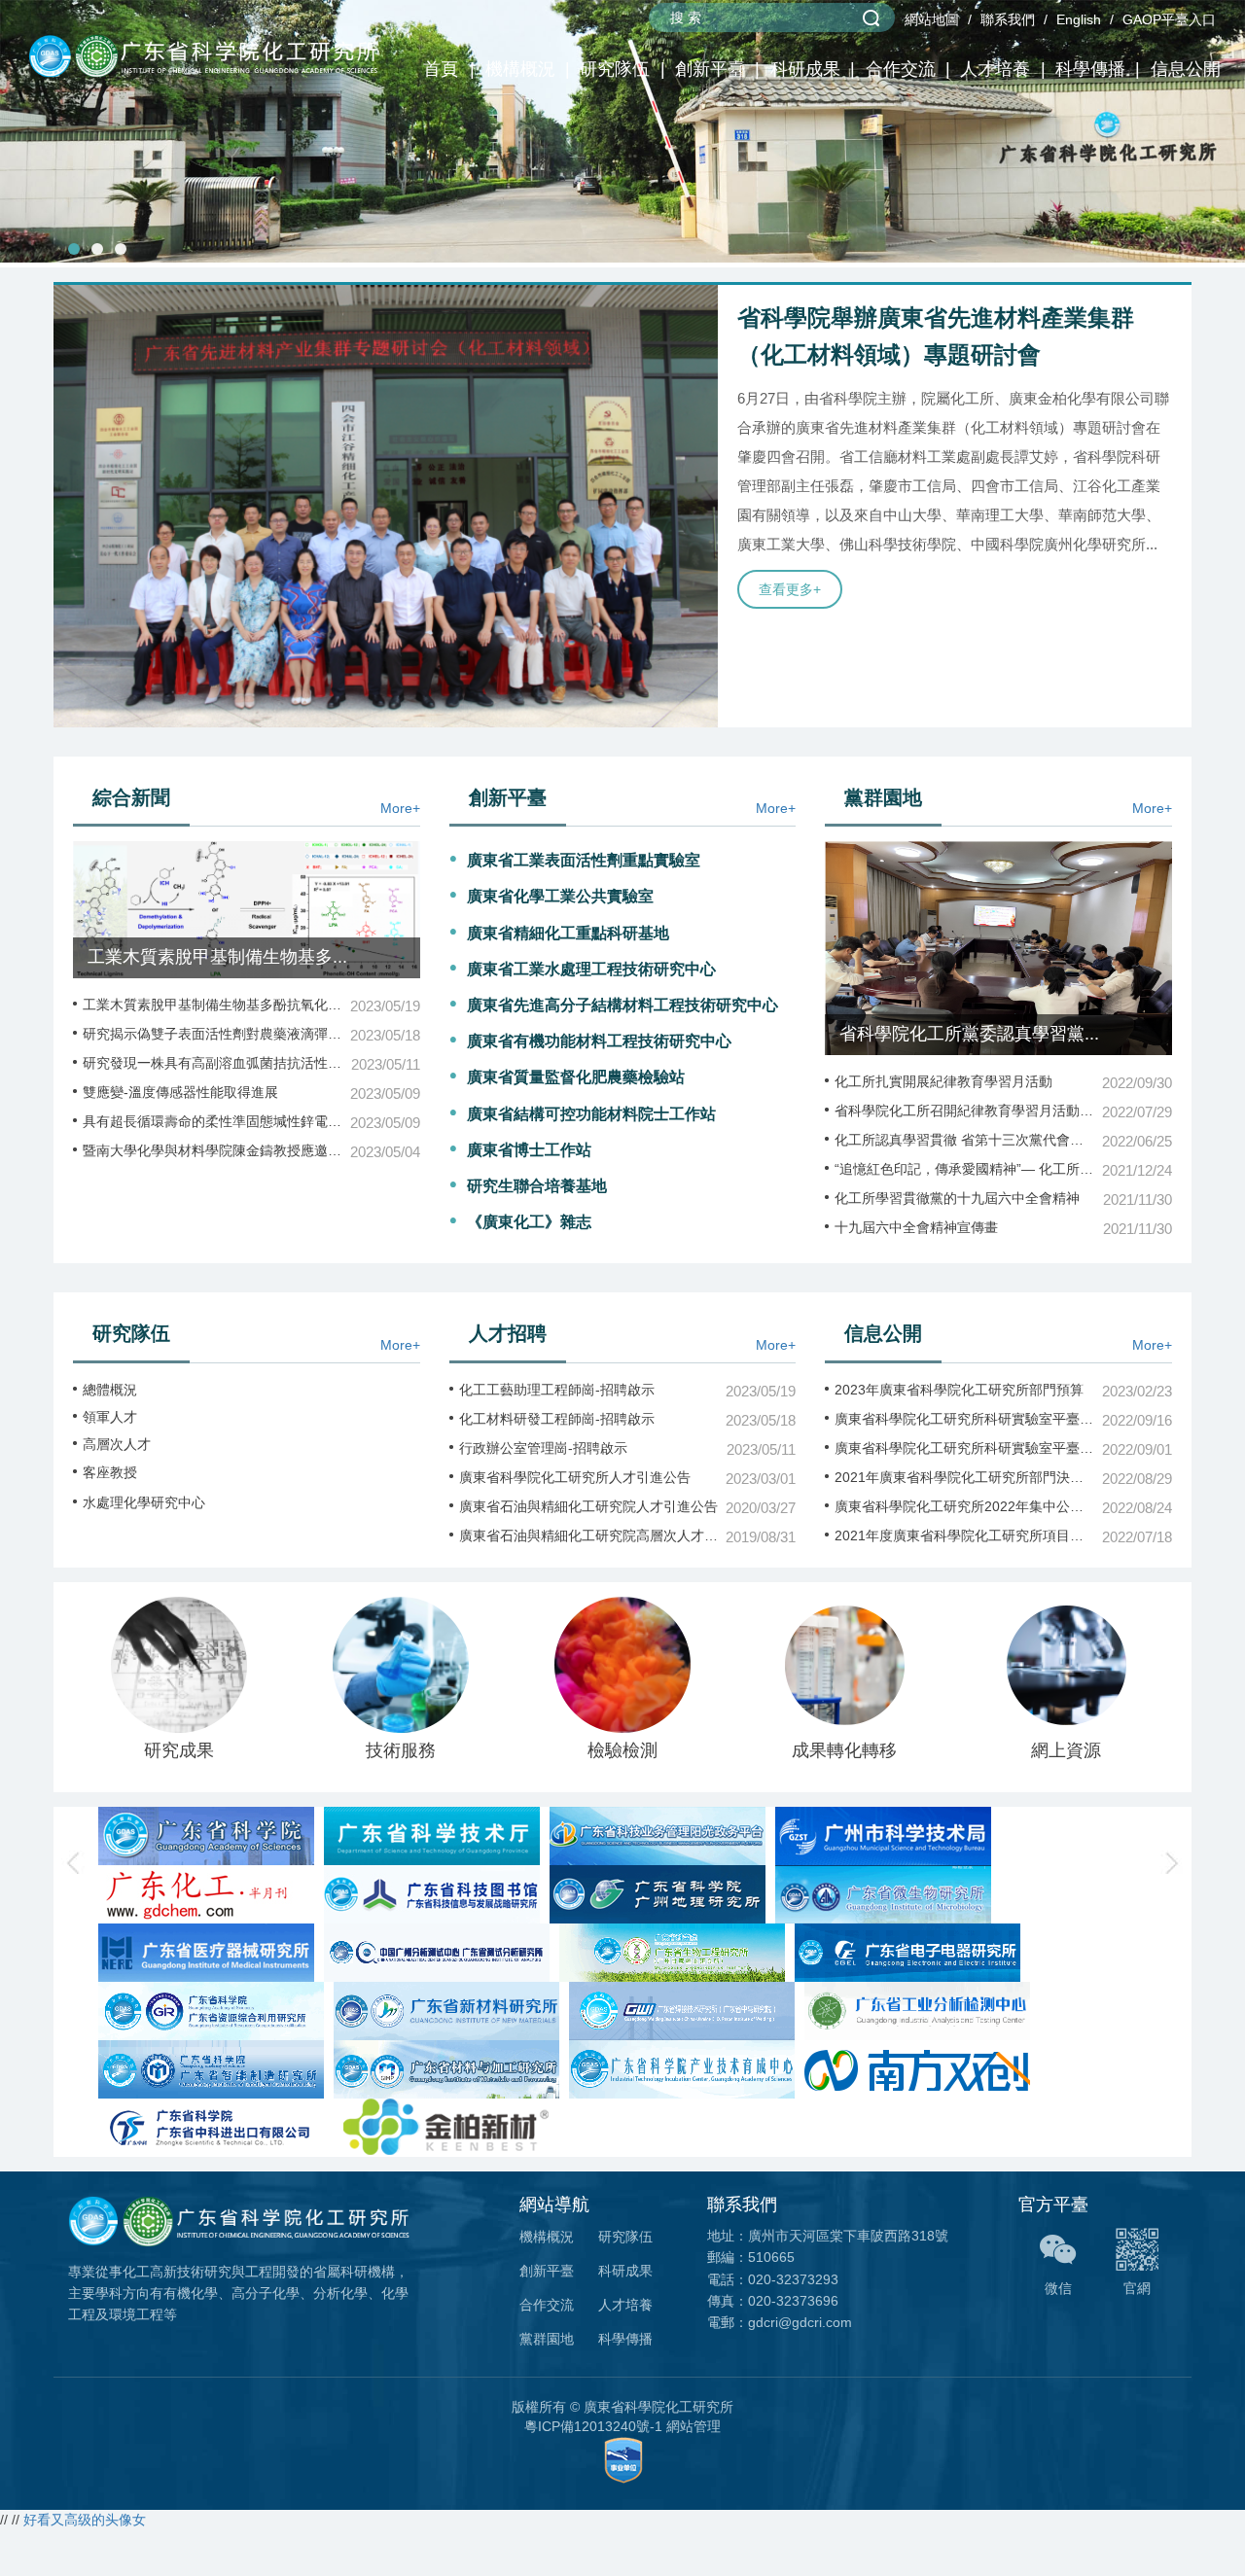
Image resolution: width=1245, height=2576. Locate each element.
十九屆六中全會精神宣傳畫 (916, 1227)
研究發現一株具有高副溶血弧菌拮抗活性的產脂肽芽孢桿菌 (213, 1063)
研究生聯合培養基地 (537, 1186)
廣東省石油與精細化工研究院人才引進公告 (588, 1506)
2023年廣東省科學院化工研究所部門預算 (959, 1390)
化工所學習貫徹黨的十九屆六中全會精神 (957, 1198)
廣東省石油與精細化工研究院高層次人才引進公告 (589, 1535)
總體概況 (110, 1390)
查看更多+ (790, 589)
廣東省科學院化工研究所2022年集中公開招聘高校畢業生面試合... (964, 1506)
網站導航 (554, 2205)
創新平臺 (710, 69)
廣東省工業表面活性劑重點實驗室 (584, 860)
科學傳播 (1090, 69)
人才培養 (995, 69)
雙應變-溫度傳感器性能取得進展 (180, 1092)
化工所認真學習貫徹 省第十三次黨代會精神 (964, 1140)
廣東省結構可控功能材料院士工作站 (591, 1114)
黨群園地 (883, 797)
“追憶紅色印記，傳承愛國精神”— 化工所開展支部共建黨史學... (964, 1169)
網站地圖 (932, 19)
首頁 (441, 69)
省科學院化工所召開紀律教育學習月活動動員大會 (964, 1111)
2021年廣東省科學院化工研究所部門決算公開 (964, 1477)
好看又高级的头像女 (85, 2520)
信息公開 (1186, 69)
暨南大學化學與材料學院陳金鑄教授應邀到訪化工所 (213, 1150)
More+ (400, 808)
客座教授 (110, 1472)
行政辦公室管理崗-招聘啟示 (543, 1448)
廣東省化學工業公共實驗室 (560, 896)
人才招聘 (508, 1333)
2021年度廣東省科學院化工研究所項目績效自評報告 (964, 1535)
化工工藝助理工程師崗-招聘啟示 (557, 1390)
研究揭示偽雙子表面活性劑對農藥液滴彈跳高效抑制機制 (213, 1034)
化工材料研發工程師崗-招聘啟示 (557, 1419)
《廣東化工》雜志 (529, 1222)
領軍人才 (110, 1417)
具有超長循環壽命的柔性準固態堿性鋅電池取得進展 (213, 1121)
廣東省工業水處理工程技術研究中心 (591, 969)
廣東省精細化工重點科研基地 (568, 933)
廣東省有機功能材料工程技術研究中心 (599, 1041)
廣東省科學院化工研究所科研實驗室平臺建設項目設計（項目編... (964, 1419)
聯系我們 (1008, 19)
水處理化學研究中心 (144, 1502)
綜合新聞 (131, 797)
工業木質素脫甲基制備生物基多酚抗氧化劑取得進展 (213, 1005)
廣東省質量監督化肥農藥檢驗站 (576, 1077)
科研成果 (805, 69)
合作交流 (901, 69)
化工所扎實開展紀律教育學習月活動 (943, 1081)
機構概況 (520, 69)
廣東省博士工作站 (529, 1150)
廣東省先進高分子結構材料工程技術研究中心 (622, 1005)
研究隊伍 (615, 69)
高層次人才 (117, 1444)
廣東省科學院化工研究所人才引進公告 (575, 1477)
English (1079, 19)
